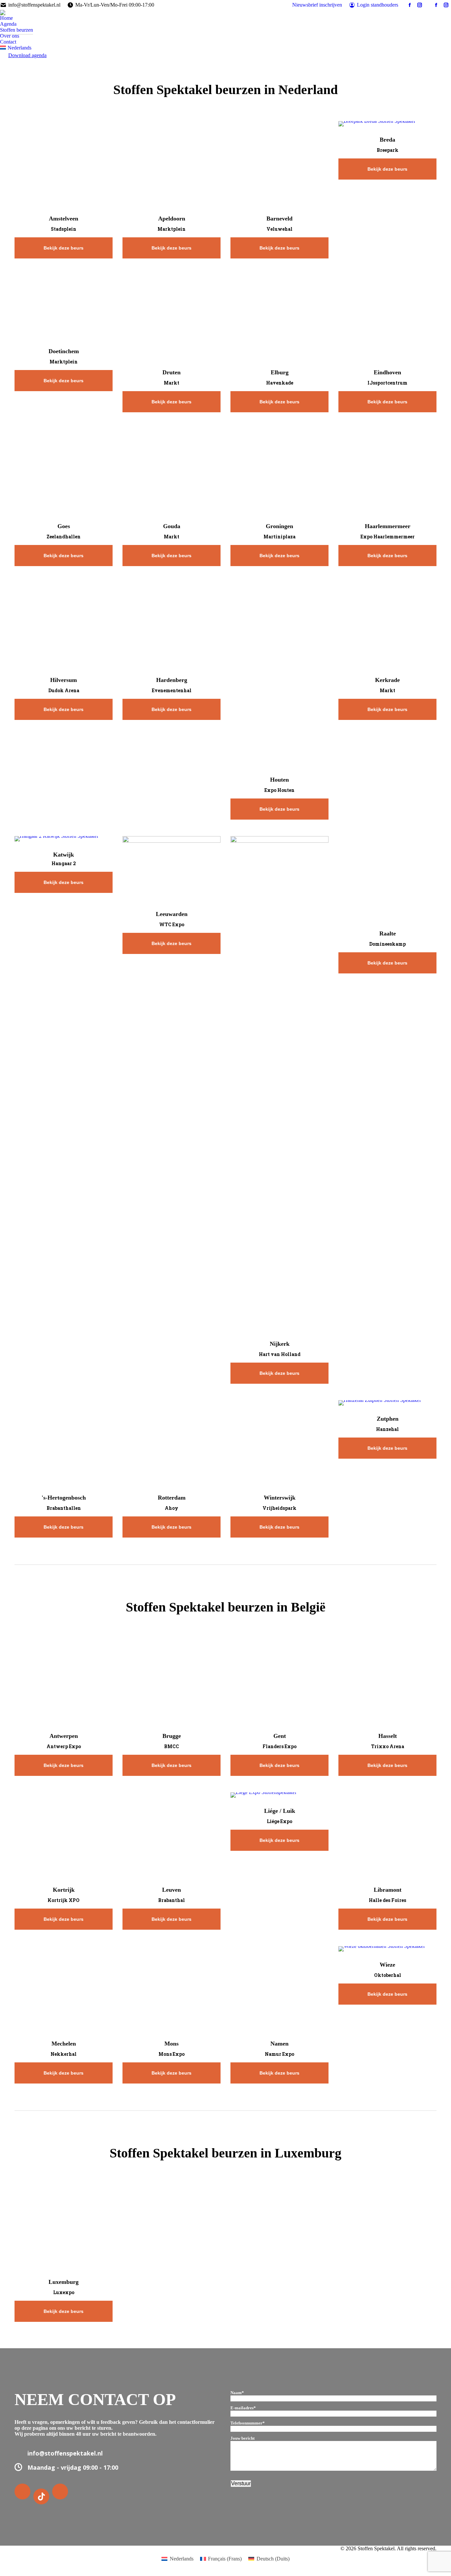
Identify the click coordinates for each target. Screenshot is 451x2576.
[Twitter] (42, 2496)
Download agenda (27, 55)
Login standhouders (378, 5)
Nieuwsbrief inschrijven (317, 5)
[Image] (79, 164)
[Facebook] (23, 2492)
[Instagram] (61, 2492)
